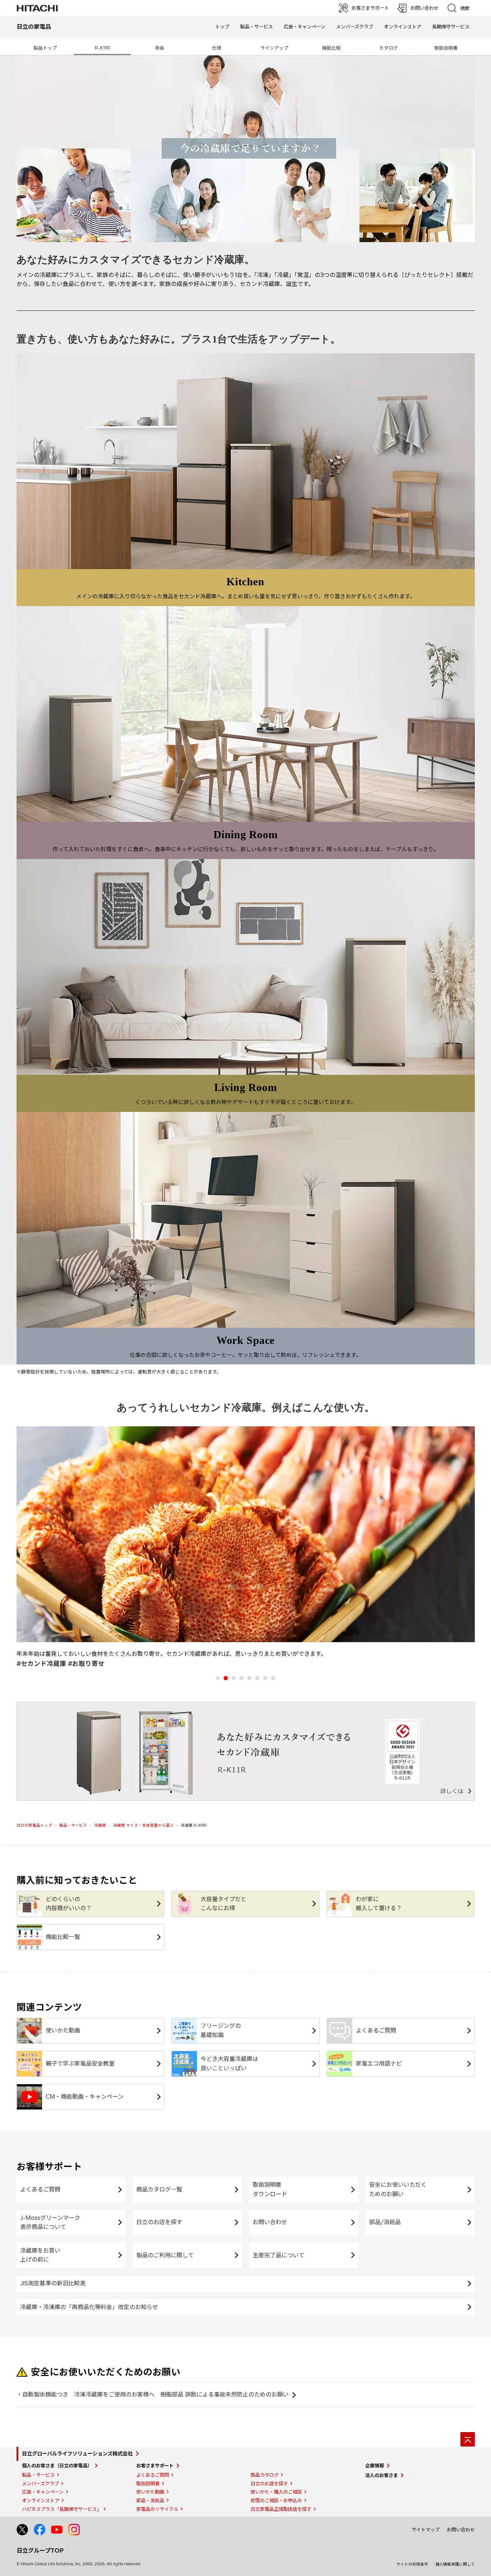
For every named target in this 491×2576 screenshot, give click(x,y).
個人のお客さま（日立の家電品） (57, 2466)
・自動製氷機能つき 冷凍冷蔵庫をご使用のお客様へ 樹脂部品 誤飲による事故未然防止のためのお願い (153, 2394)
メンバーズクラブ (355, 27)
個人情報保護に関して (455, 2564)
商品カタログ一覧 (159, 2189)
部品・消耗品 (150, 2500)
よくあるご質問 (40, 2189)
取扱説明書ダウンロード (270, 2189)
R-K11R (102, 48)
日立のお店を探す (159, 2222)
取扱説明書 (446, 48)
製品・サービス (73, 1825)
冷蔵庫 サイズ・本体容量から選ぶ (143, 1825)
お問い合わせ (270, 2222)
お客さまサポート (155, 2466)
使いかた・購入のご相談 (276, 2492)
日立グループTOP (40, 2550)
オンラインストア (403, 27)
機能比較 (331, 48)
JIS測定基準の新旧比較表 (53, 2283)
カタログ (389, 48)
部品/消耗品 (385, 2222)
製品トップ (45, 48)
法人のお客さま (382, 2475)
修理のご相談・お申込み (276, 2500)
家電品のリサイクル (157, 2509)
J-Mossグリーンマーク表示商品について (50, 2222)
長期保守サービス (451, 27)
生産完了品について (279, 2255)
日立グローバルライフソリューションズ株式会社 (77, 2454)
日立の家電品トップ (34, 1825)
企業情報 (375, 2466)
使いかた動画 (150, 2492)
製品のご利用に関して (165, 2255)
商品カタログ (265, 2475)
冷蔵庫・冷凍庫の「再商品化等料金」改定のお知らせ (89, 2307)
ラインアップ (274, 48)
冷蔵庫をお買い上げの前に (40, 2255)
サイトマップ (426, 2530)
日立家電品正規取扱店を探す (281, 2509)
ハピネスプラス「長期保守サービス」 (62, 2509)
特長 (160, 48)
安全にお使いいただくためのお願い (398, 2189)
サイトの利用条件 (412, 2564)
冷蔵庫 (100, 1825)
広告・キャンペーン (43, 2492)
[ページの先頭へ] (468, 2439)
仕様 (217, 48)
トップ (222, 27)
